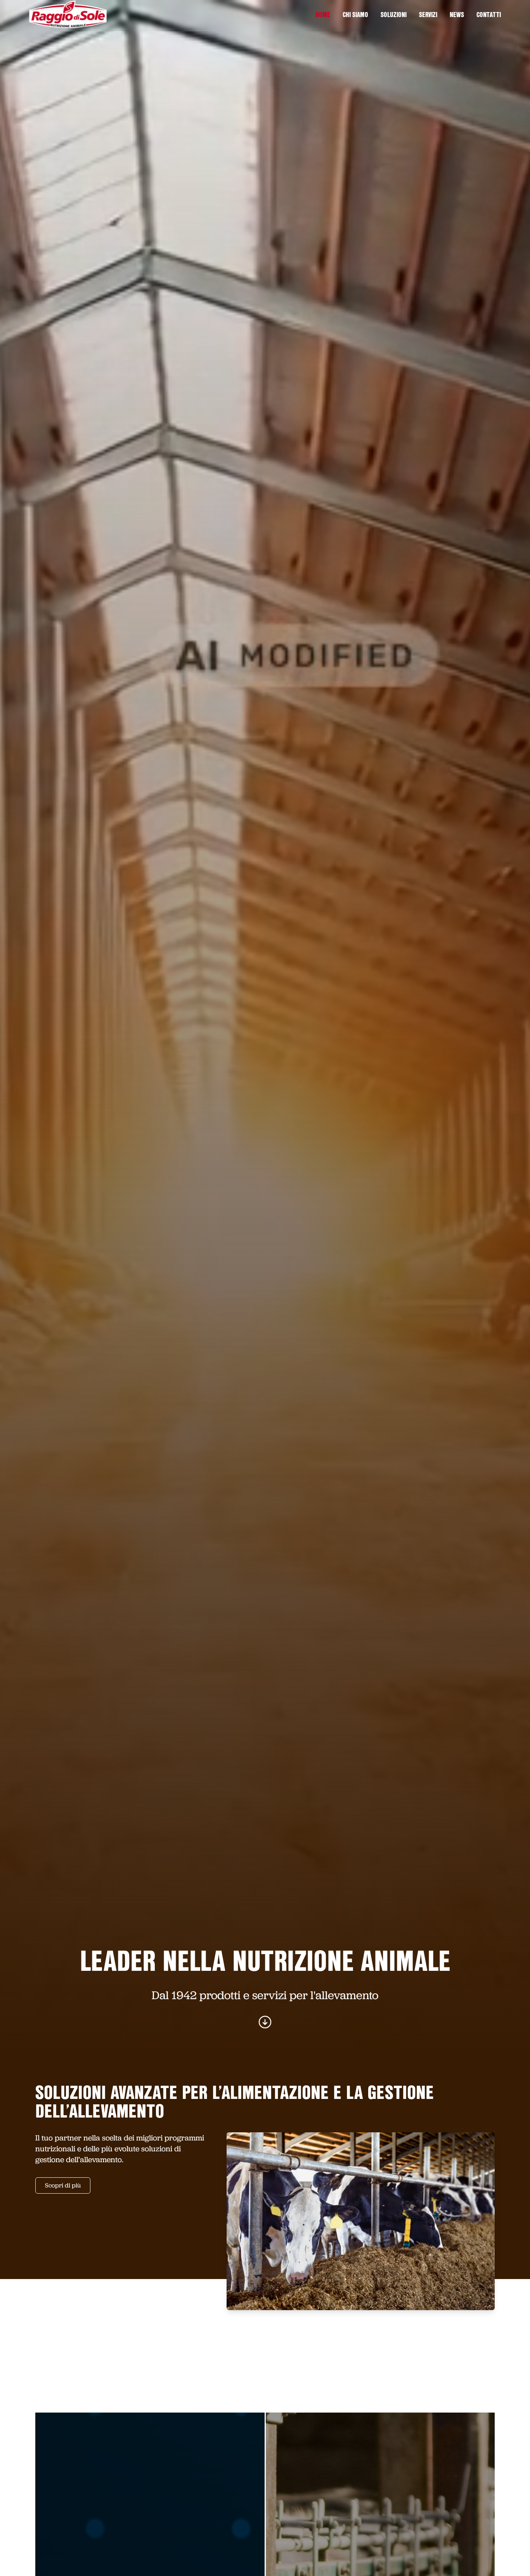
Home (323, 16)
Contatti (489, 16)
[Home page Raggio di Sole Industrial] (68, 14)
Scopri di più (63, 2185)
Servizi (428, 16)
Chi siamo (355, 16)
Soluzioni (394, 16)
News (457, 16)
